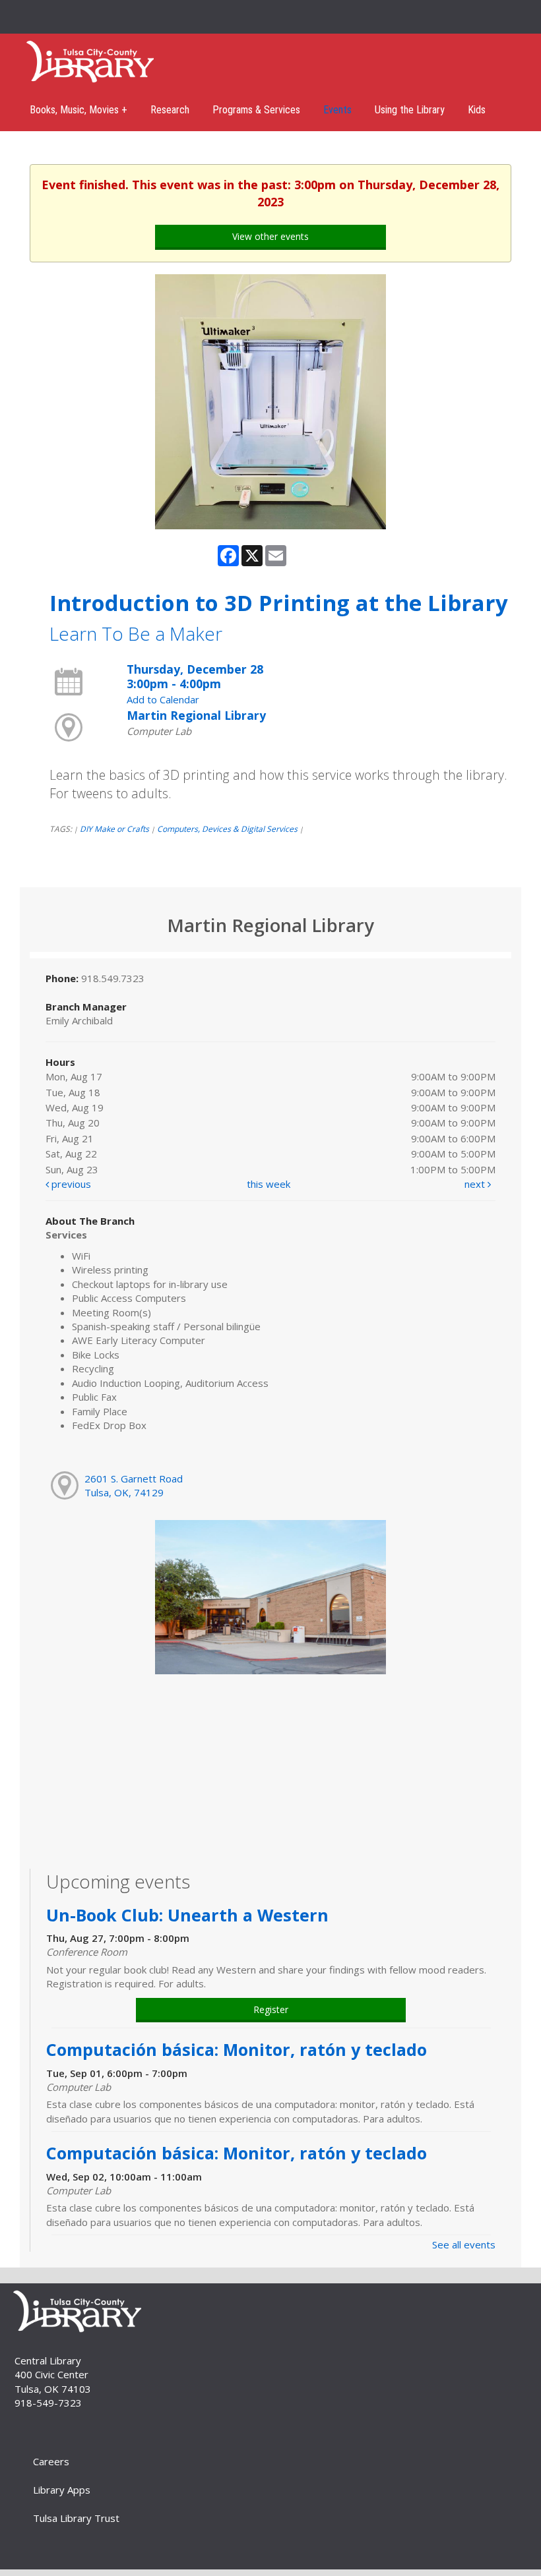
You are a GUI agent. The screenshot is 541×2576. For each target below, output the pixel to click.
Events (337, 110)
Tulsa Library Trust (76, 2518)
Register (271, 2009)
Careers (51, 2461)
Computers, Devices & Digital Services (227, 829)
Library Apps (62, 2490)
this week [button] (269, 1184)
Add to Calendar (163, 699)
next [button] (476, 1184)
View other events (270, 236)
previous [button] (70, 1184)
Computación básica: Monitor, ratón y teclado (239, 2049)
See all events (464, 2244)
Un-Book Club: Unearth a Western (187, 1915)
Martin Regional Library (196, 715)
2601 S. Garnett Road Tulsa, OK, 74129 (134, 1485)
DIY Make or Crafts (114, 829)
